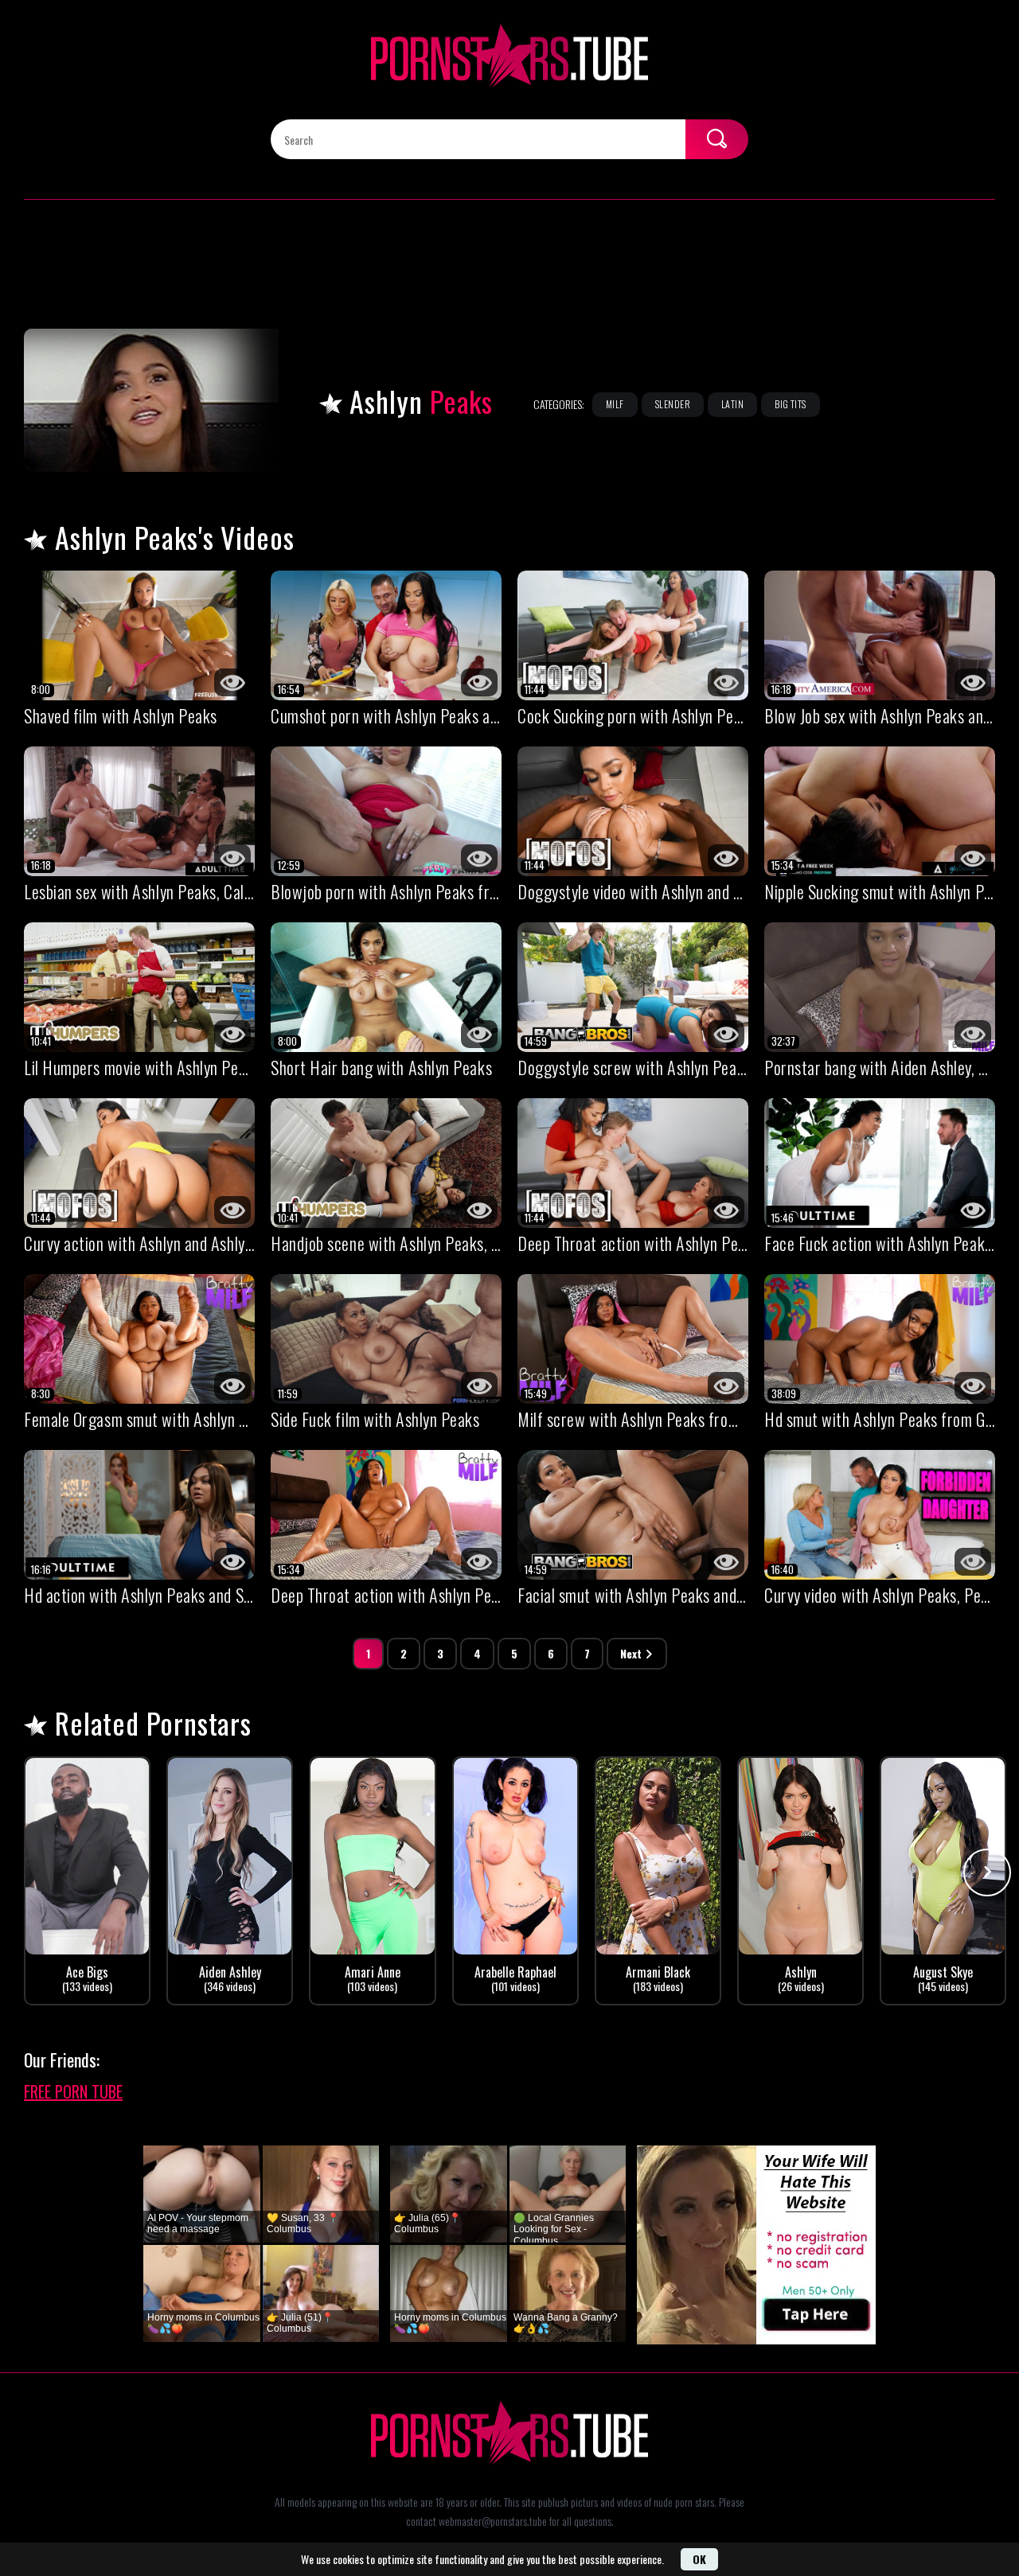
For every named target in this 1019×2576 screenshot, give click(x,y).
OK (699, 2559)
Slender (673, 404)
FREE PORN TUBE (73, 2091)
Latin (732, 404)
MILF (615, 404)
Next (631, 1653)
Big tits (791, 404)
